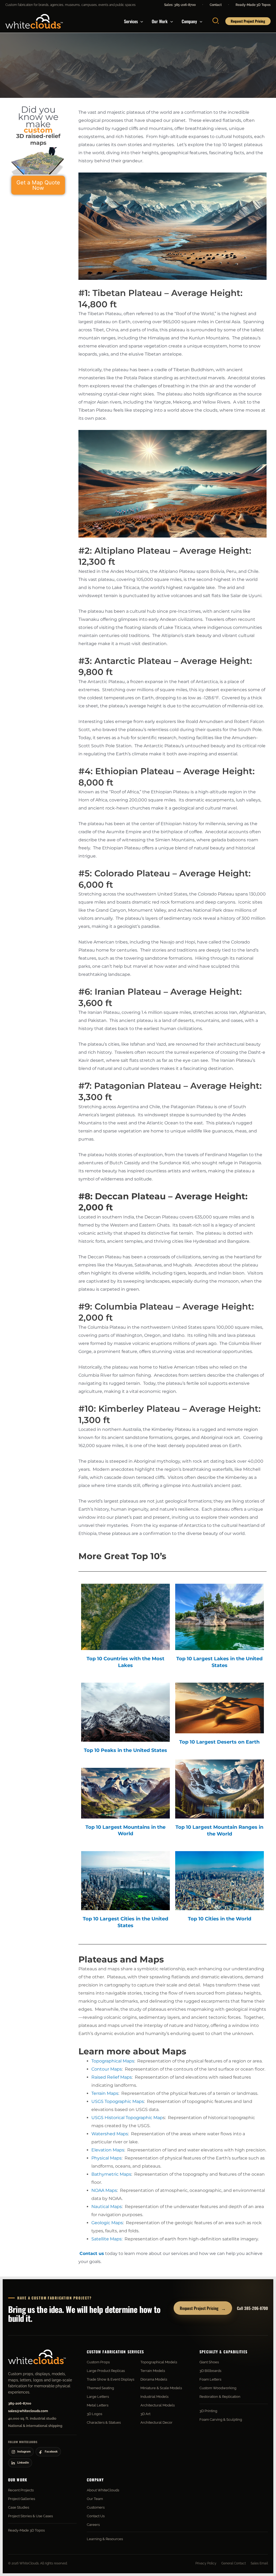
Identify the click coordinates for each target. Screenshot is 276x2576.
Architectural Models (158, 2405)
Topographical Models (159, 2362)
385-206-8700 (20, 2403)
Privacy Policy (206, 2563)
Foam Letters (210, 2379)
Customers (96, 2507)
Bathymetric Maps (111, 2174)
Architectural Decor (156, 2422)
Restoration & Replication (220, 2397)
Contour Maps (107, 2069)
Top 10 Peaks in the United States (125, 1750)
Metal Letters (98, 2405)
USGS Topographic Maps (118, 2101)
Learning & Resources (105, 2539)
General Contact (234, 2563)
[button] (140, 21)
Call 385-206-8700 (252, 2308)
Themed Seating (100, 2388)
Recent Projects (21, 2490)
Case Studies (19, 2507)
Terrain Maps (105, 2093)
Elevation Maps (108, 2150)
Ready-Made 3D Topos (253, 5)
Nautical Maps (107, 2207)
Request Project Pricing (203, 2308)
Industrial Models (154, 2397)
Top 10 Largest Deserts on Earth (219, 1742)
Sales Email (259, 2563)
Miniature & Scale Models (161, 2388)
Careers (93, 2525)
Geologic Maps (107, 2223)
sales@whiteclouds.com (28, 2411)
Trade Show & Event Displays (111, 2379)
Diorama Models (154, 2379)
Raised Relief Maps (112, 2077)
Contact (216, 5)
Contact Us (96, 2516)
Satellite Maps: (107, 2239)
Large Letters (98, 2397)
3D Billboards (210, 2371)
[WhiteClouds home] (37, 2357)
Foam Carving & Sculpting (221, 2420)
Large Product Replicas (106, 2371)
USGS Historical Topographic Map (127, 2118)
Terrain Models (153, 2371)
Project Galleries (22, 2499)
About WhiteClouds (103, 2490)
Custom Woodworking (218, 2388)
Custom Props (98, 2362)
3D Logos (94, 2414)
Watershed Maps (110, 2134)
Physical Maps (106, 2158)
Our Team (95, 2499)
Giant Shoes (209, 2362)
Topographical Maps (113, 2061)
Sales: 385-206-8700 (180, 5)
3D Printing (208, 2411)
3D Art (145, 2414)
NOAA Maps (104, 2190)
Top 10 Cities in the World (220, 1919)
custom (38, 130)
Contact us (92, 2253)
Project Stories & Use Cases (30, 2516)
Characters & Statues (104, 2422)
